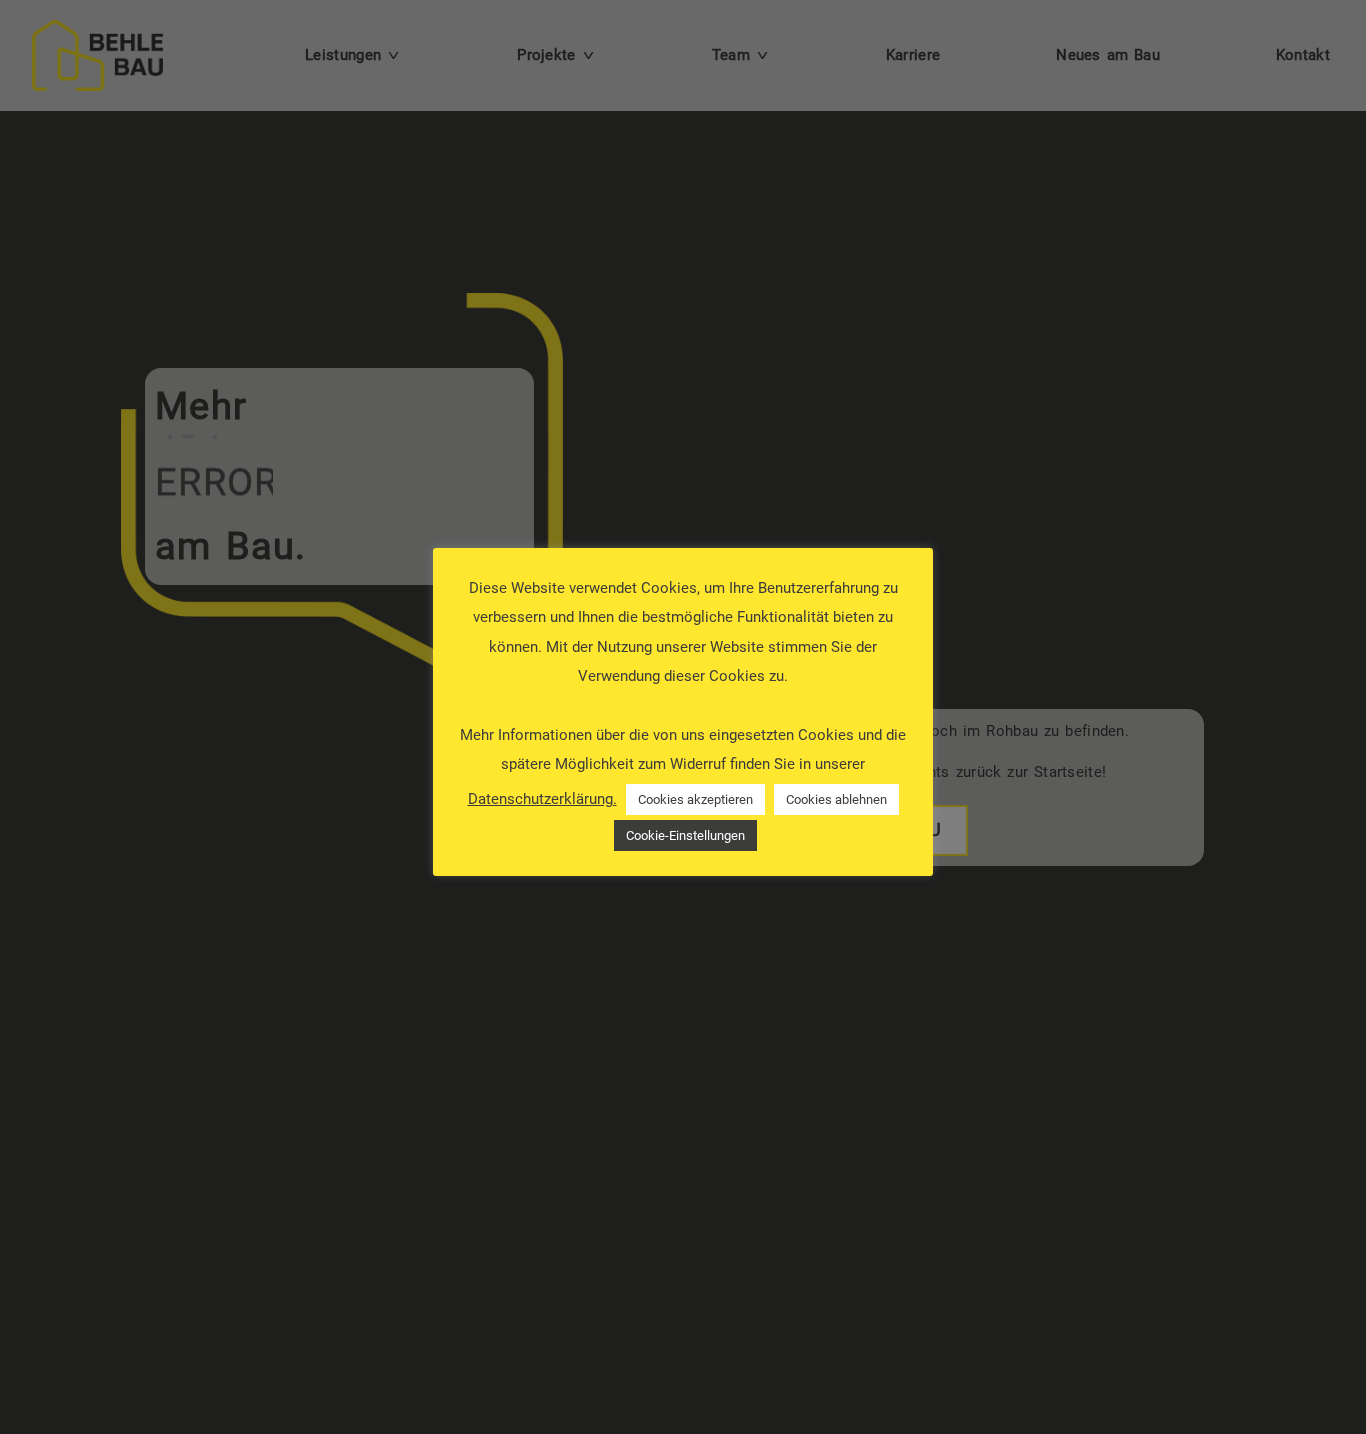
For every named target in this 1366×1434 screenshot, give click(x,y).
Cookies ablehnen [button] (836, 799)
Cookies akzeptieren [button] (695, 799)
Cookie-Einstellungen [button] (685, 835)
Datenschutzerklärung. (542, 799)
